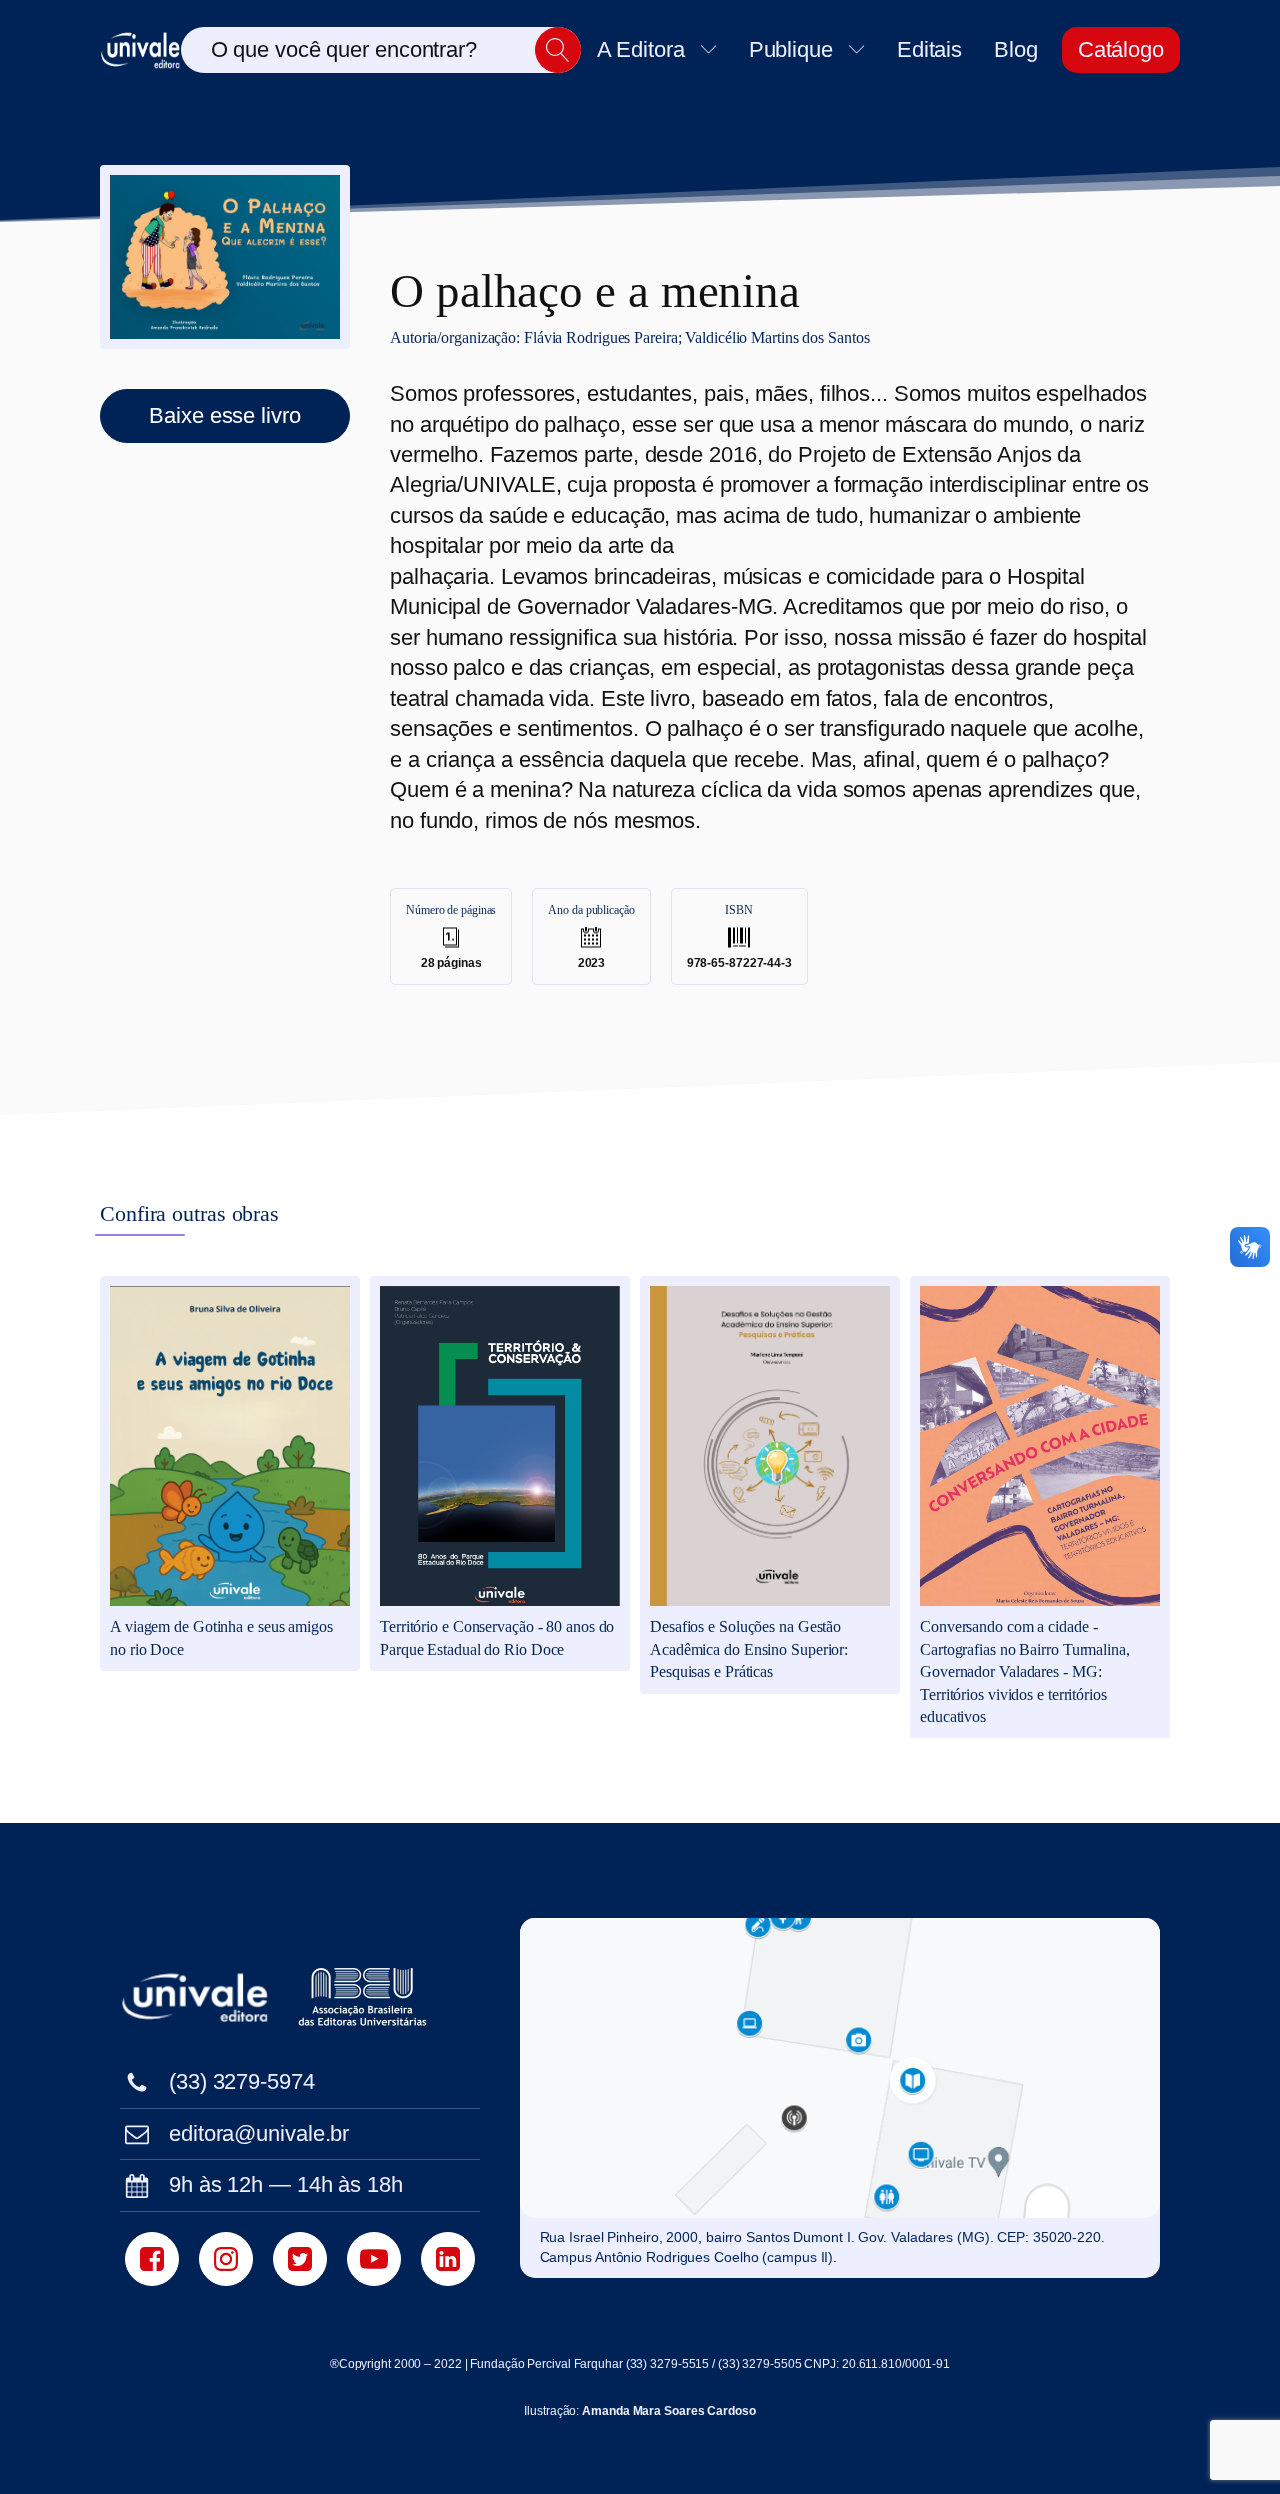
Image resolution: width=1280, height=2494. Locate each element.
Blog (1016, 49)
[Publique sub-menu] (861, 49)
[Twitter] (300, 2259)
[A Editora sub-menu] (713, 49)
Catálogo (1121, 49)
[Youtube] (374, 2259)
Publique (791, 49)
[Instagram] (226, 2259)
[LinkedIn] (448, 2259)
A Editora (641, 49)
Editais (929, 49)
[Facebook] (152, 2259)
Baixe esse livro (224, 415)
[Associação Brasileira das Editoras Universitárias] (365, 1997)
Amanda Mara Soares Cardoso (668, 2411)
